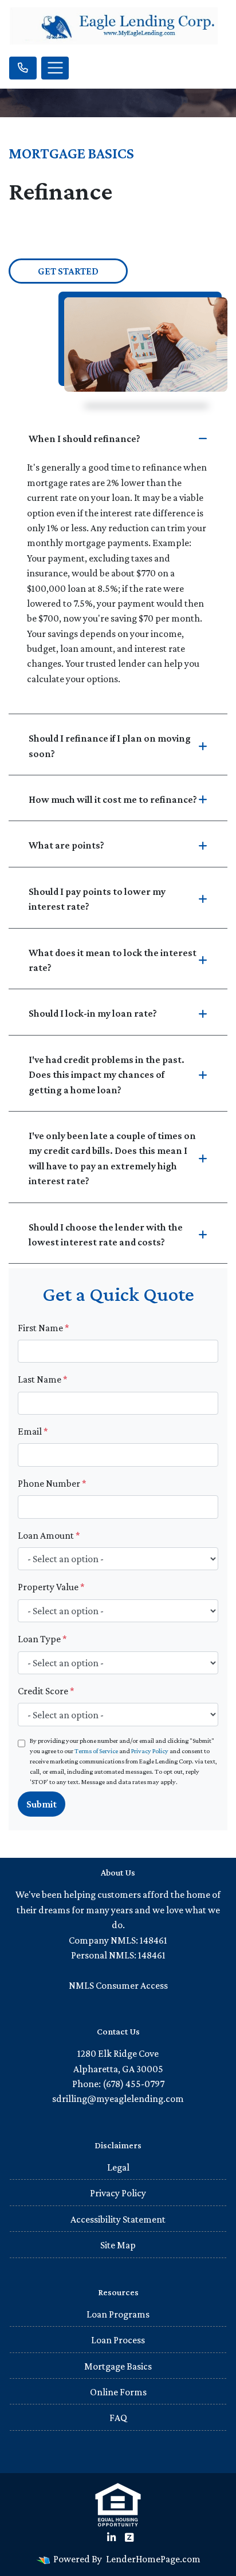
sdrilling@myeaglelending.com (118, 2099)
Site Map (118, 2245)
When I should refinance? (84, 439)
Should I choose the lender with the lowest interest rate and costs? (106, 1235)
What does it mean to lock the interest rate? (113, 960)
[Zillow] (129, 2538)
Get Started (68, 271)
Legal (118, 2167)
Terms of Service (96, 1751)
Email (33, 1431)
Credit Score (46, 1691)
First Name (44, 1328)
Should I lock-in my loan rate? (93, 1013)
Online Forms (118, 2392)
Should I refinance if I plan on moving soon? (110, 746)
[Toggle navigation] (55, 68)
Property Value (51, 1587)
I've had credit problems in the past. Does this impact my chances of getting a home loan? (107, 1075)
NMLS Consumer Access (118, 1985)
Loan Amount (49, 1535)
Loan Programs (118, 2314)
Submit (42, 1804)
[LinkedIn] (111, 2538)
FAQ (118, 2418)
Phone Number (52, 1483)
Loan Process (118, 2340)
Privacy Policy (150, 1751)
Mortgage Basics (118, 2366)
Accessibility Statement (118, 2219)
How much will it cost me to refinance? (113, 799)
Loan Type (42, 1639)
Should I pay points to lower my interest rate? (97, 899)
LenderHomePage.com (153, 2559)
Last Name (43, 1379)
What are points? (66, 845)
